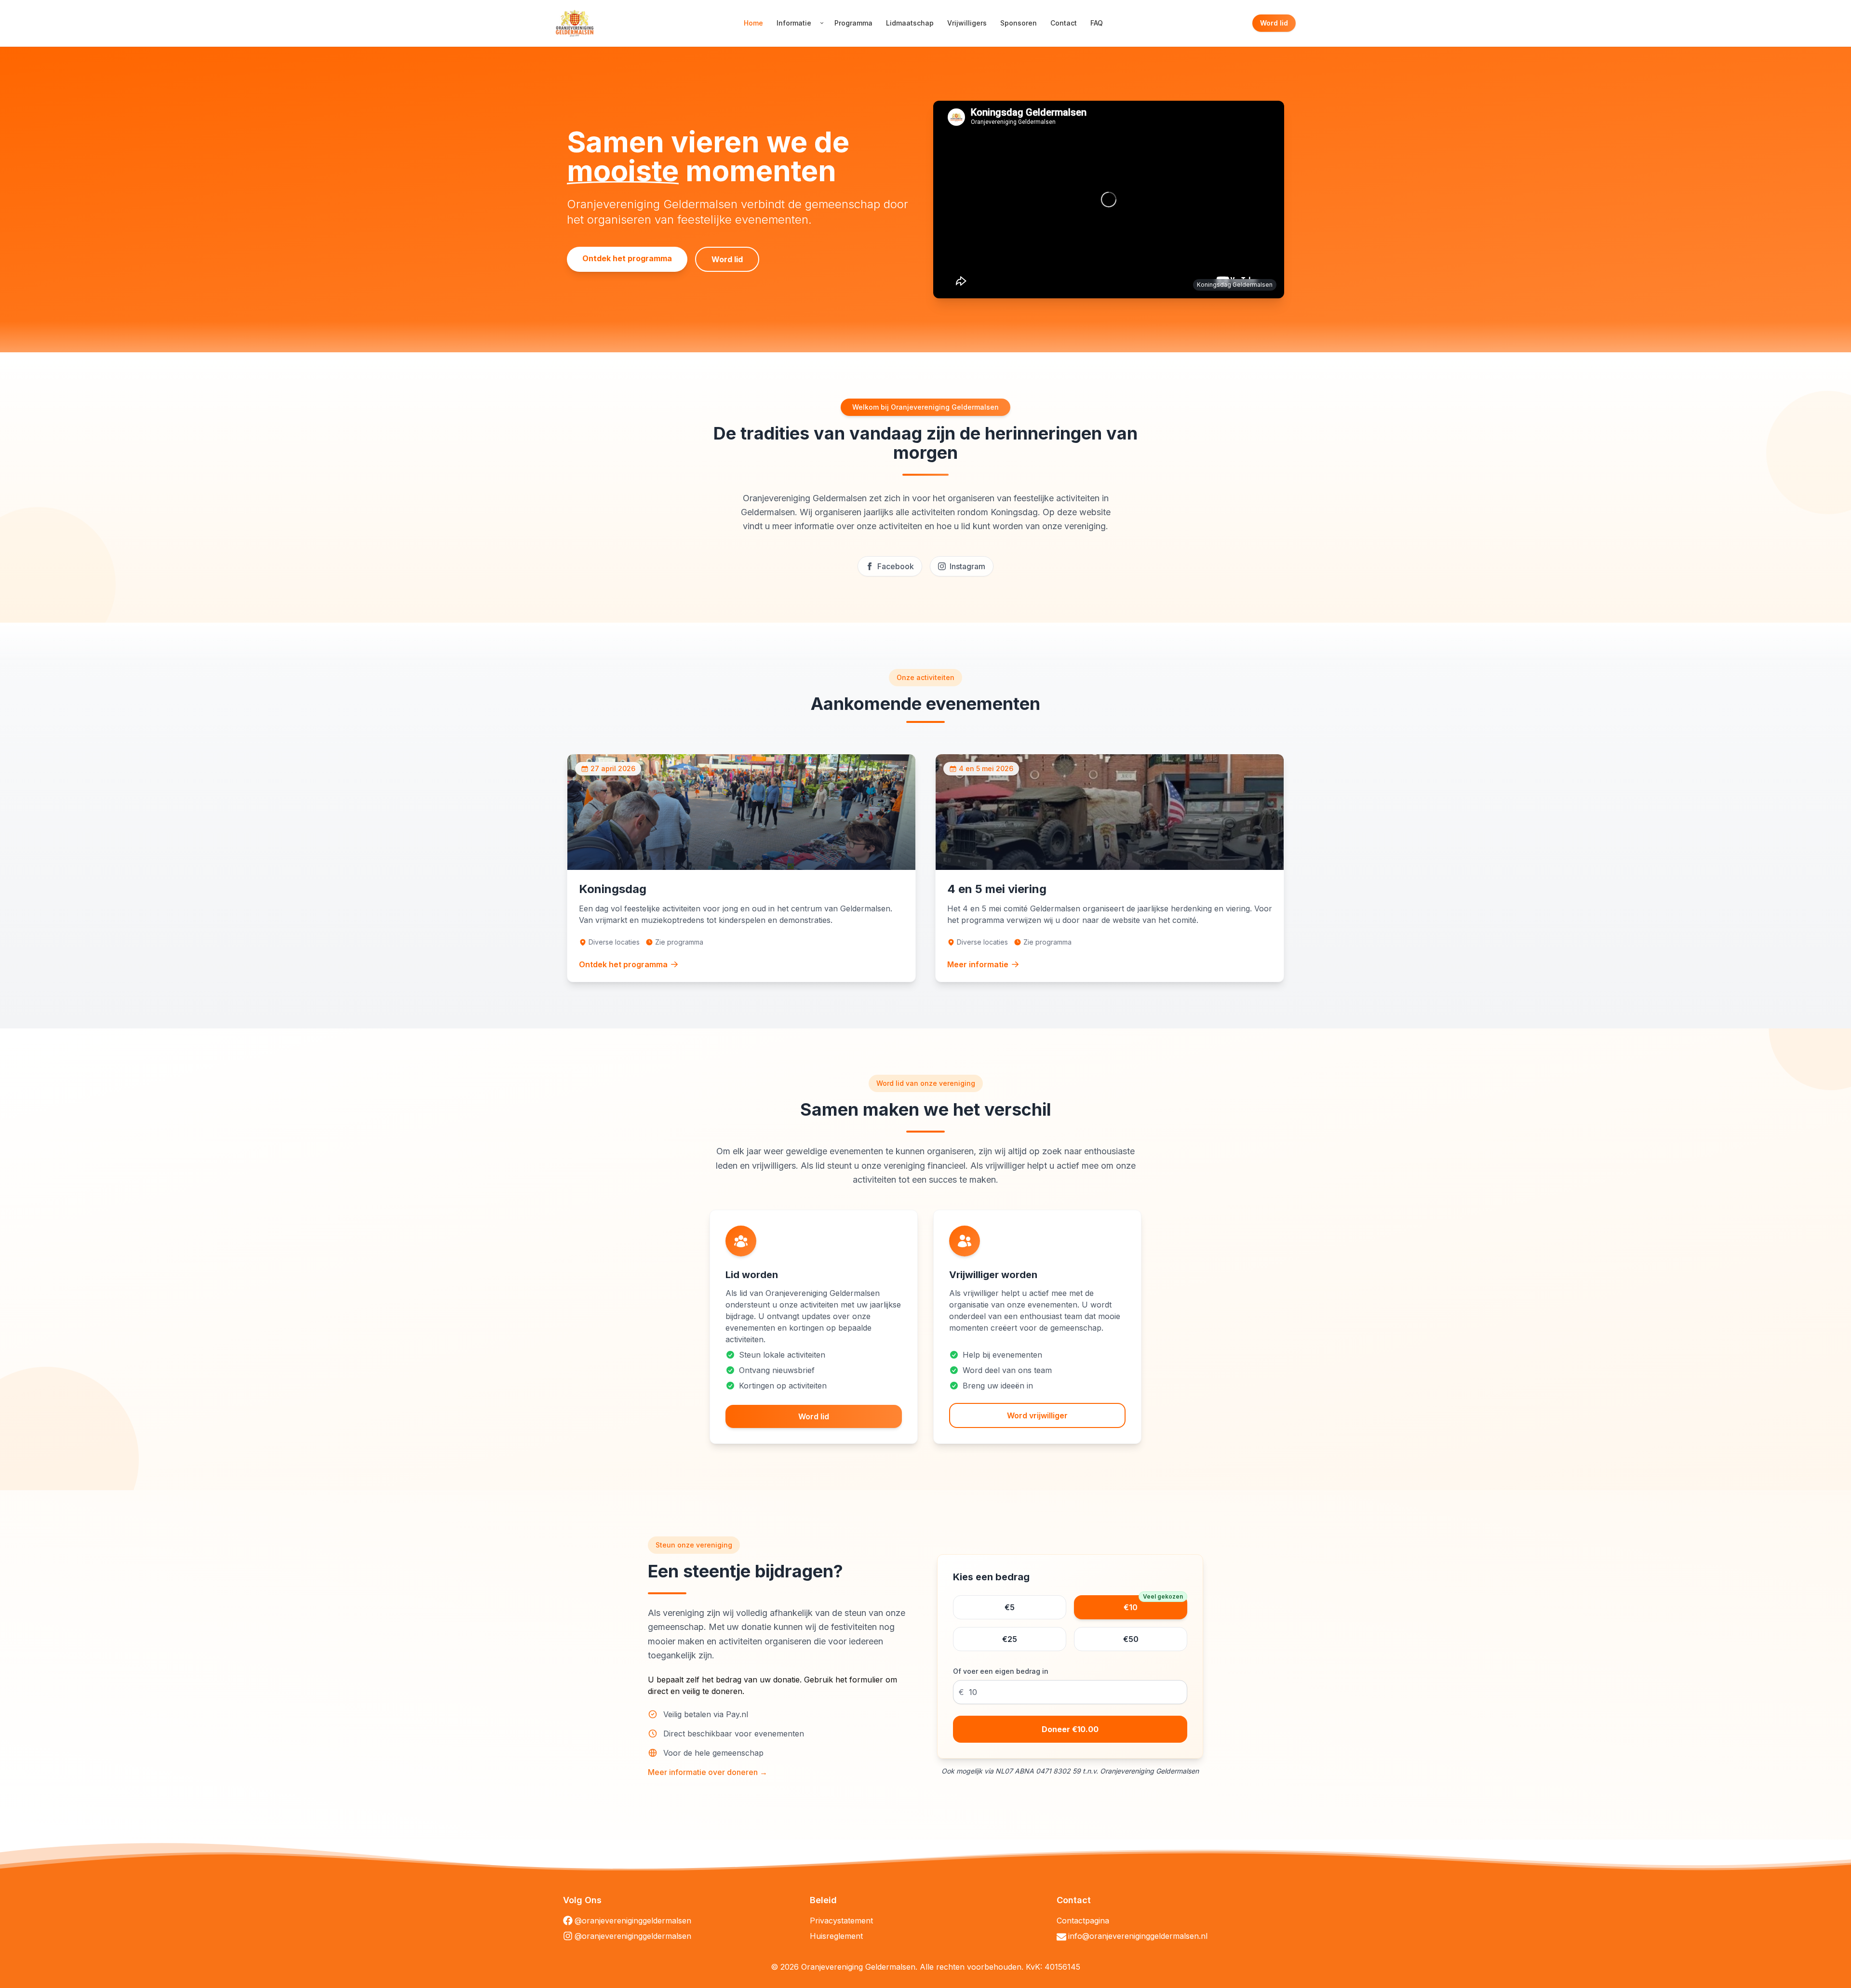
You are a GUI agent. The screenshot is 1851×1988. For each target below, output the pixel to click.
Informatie (794, 23)
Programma (853, 23)
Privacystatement (841, 1921)
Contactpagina (1083, 1921)
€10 (1153, 1604)
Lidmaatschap (910, 23)
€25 (1010, 1639)
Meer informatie (978, 964)
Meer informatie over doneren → (708, 1772)
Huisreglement (836, 1936)
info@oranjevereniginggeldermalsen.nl (1138, 1936)
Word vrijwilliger (1037, 1415)
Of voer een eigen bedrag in (1001, 1671)
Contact (1064, 23)
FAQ (1097, 23)
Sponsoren (1019, 23)
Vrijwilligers (967, 23)
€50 (1131, 1639)
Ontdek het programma (627, 258)
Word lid (1274, 23)
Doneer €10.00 (1070, 1729)
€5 (1010, 1607)
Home (753, 23)
